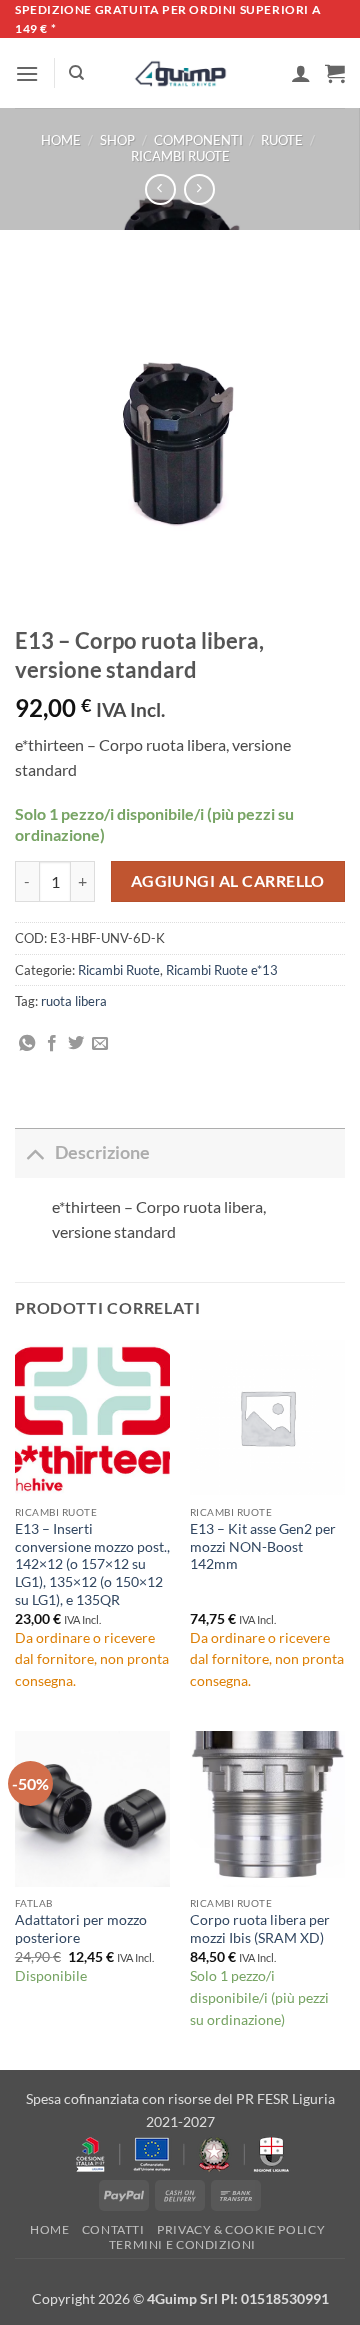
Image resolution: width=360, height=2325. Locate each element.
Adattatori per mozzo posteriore (81, 1929)
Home (61, 140)
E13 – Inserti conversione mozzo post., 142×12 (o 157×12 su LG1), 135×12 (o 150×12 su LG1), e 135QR (92, 1564)
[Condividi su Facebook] (52, 1044)
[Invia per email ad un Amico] (100, 1044)
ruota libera (74, 1001)
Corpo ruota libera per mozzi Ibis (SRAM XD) (260, 1929)
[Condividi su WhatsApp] (27, 1044)
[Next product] (160, 189)
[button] (27, 73)
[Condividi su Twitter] (76, 1044)
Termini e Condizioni (182, 2244)
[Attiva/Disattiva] (34, 1152)
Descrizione (102, 1152)
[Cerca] (76, 73)
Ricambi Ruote (180, 156)
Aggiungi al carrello (228, 881)
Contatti (113, 2229)
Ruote (282, 140)
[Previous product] (199, 189)
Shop (117, 140)
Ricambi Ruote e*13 (222, 970)
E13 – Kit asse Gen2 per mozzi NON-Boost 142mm (263, 1546)
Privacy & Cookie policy (241, 2229)
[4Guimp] (180, 74)
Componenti (198, 140)
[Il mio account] (301, 73)
